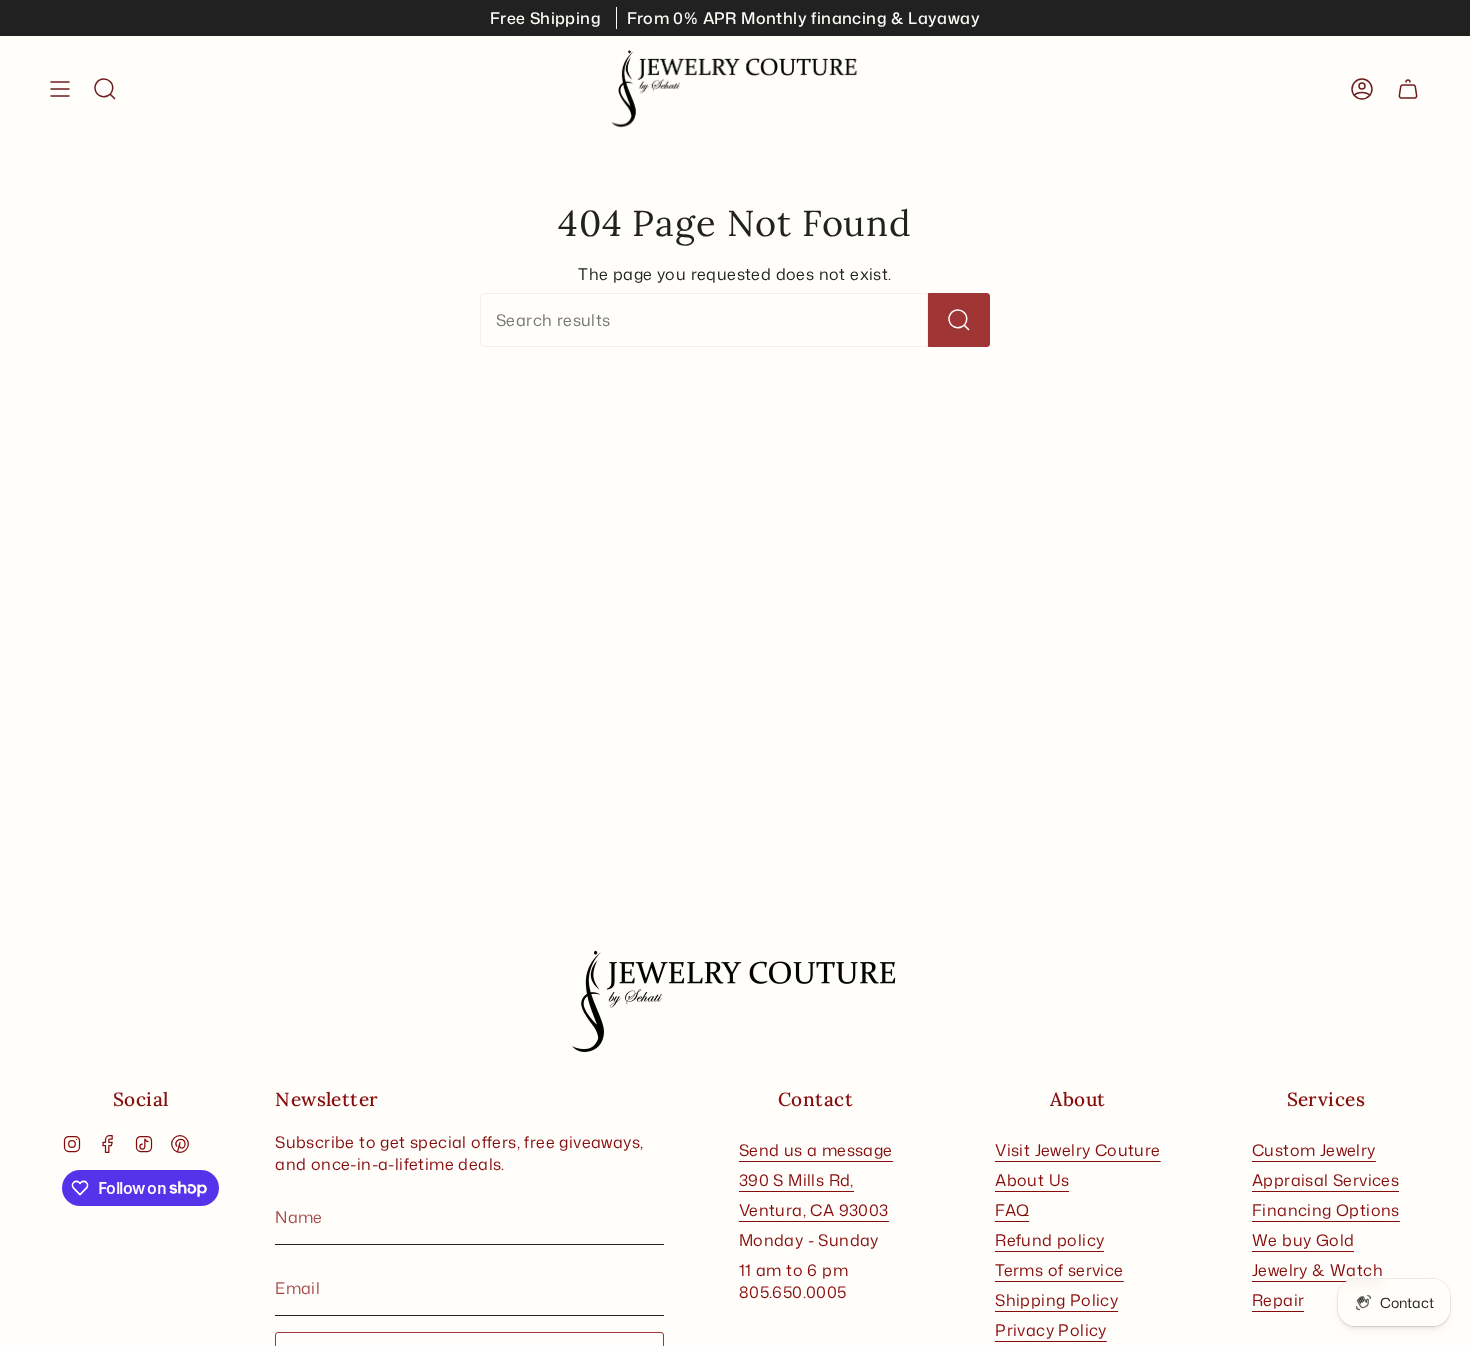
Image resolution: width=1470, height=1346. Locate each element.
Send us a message (816, 1150)
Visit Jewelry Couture (1077, 1150)
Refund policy (1049, 1240)
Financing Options (1326, 1210)
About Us (1032, 1180)
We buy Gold (1303, 1240)
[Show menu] (60, 89)
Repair (1278, 1300)
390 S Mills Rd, (796, 1180)
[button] (105, 89)
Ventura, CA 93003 (814, 1210)
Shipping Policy (1056, 1300)
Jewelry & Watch (1317, 1270)
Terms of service (1059, 1270)
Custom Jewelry (1314, 1150)
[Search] (959, 320)
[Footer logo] (735, 1002)
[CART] (1408, 89)
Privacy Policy (1051, 1330)
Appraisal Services (1325, 1180)
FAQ (1012, 1210)
